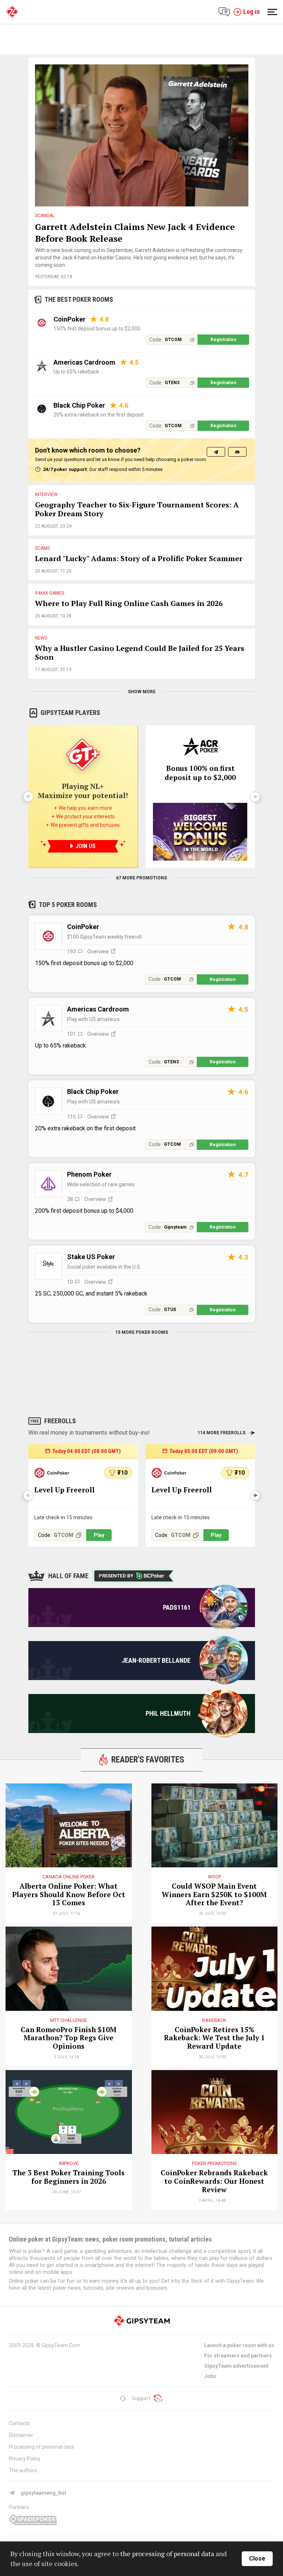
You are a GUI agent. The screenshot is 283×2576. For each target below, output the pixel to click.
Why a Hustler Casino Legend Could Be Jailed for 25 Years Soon (140, 653)
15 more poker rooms (142, 1332)
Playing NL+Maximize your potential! (83, 791)
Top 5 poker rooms (68, 905)
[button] (255, 1495)
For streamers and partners (238, 2356)
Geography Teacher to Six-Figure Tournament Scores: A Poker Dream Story (137, 509)
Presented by (116, 1576)
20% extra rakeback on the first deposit (99, 415)
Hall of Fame (68, 1576)
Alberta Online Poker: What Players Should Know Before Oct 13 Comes (69, 1895)
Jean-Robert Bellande (156, 1660)
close (257, 2559)
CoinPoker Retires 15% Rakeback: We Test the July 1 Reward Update (214, 2038)
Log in (251, 12)
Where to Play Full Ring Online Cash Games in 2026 (129, 604)
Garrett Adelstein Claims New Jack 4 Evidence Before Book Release (135, 233)
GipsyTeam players (70, 713)
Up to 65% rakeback (76, 372)
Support (141, 2398)
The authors (23, 2470)
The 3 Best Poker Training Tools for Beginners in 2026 (69, 2177)
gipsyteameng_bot (43, 2493)
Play (99, 1535)
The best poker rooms (79, 299)
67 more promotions (141, 878)
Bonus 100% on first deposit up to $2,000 (200, 773)
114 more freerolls (221, 1433)
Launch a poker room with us (239, 2345)
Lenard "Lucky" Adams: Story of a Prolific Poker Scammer (139, 559)
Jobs (210, 2376)
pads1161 (177, 1607)
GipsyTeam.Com (61, 2345)
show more (142, 692)
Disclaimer (21, 2435)
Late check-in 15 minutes (63, 1517)
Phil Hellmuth (168, 1713)
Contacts (19, 2423)
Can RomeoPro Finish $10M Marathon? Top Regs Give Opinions (69, 2038)
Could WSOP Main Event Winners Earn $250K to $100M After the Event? (214, 1895)
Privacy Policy (25, 2459)
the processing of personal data (167, 2554)
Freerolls (60, 1421)
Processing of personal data (41, 2447)
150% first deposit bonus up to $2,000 (97, 329)
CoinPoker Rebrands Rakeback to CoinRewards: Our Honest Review (214, 2181)
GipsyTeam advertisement (236, 2366)
